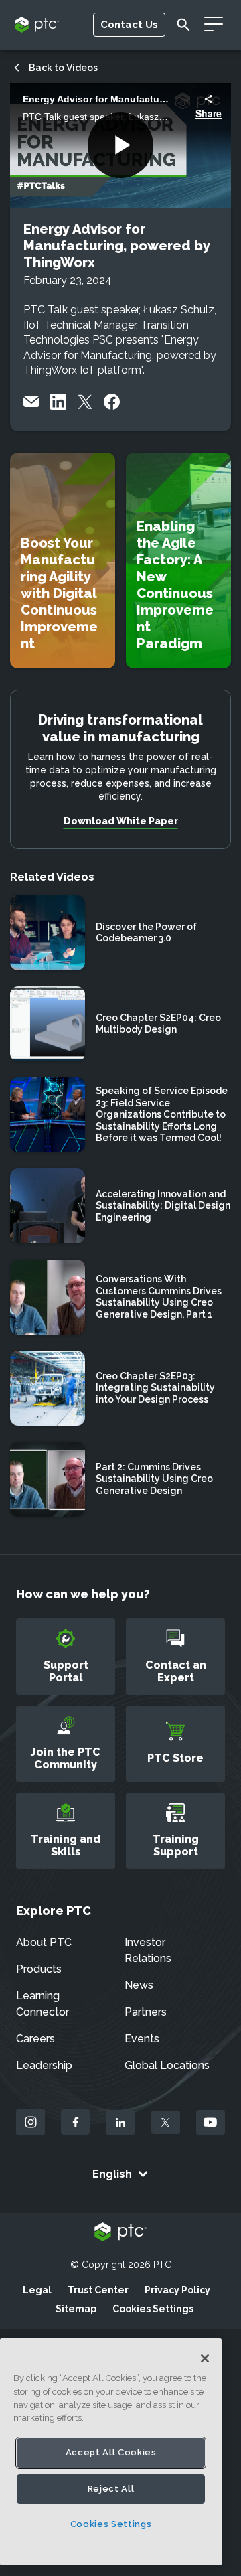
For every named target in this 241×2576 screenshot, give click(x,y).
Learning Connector (43, 2004)
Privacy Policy (177, 2290)
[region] (111, 2452)
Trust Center (98, 2290)
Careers (35, 2039)
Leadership (44, 2065)
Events (142, 2039)
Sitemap (76, 2309)
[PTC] (120, 2233)
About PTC (44, 1942)
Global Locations (167, 2065)
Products (39, 1969)
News (139, 1985)
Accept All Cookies (111, 2452)
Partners (146, 2012)
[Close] (205, 2358)
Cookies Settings (153, 2309)
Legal (37, 2290)
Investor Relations (148, 1950)
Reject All (111, 2489)
